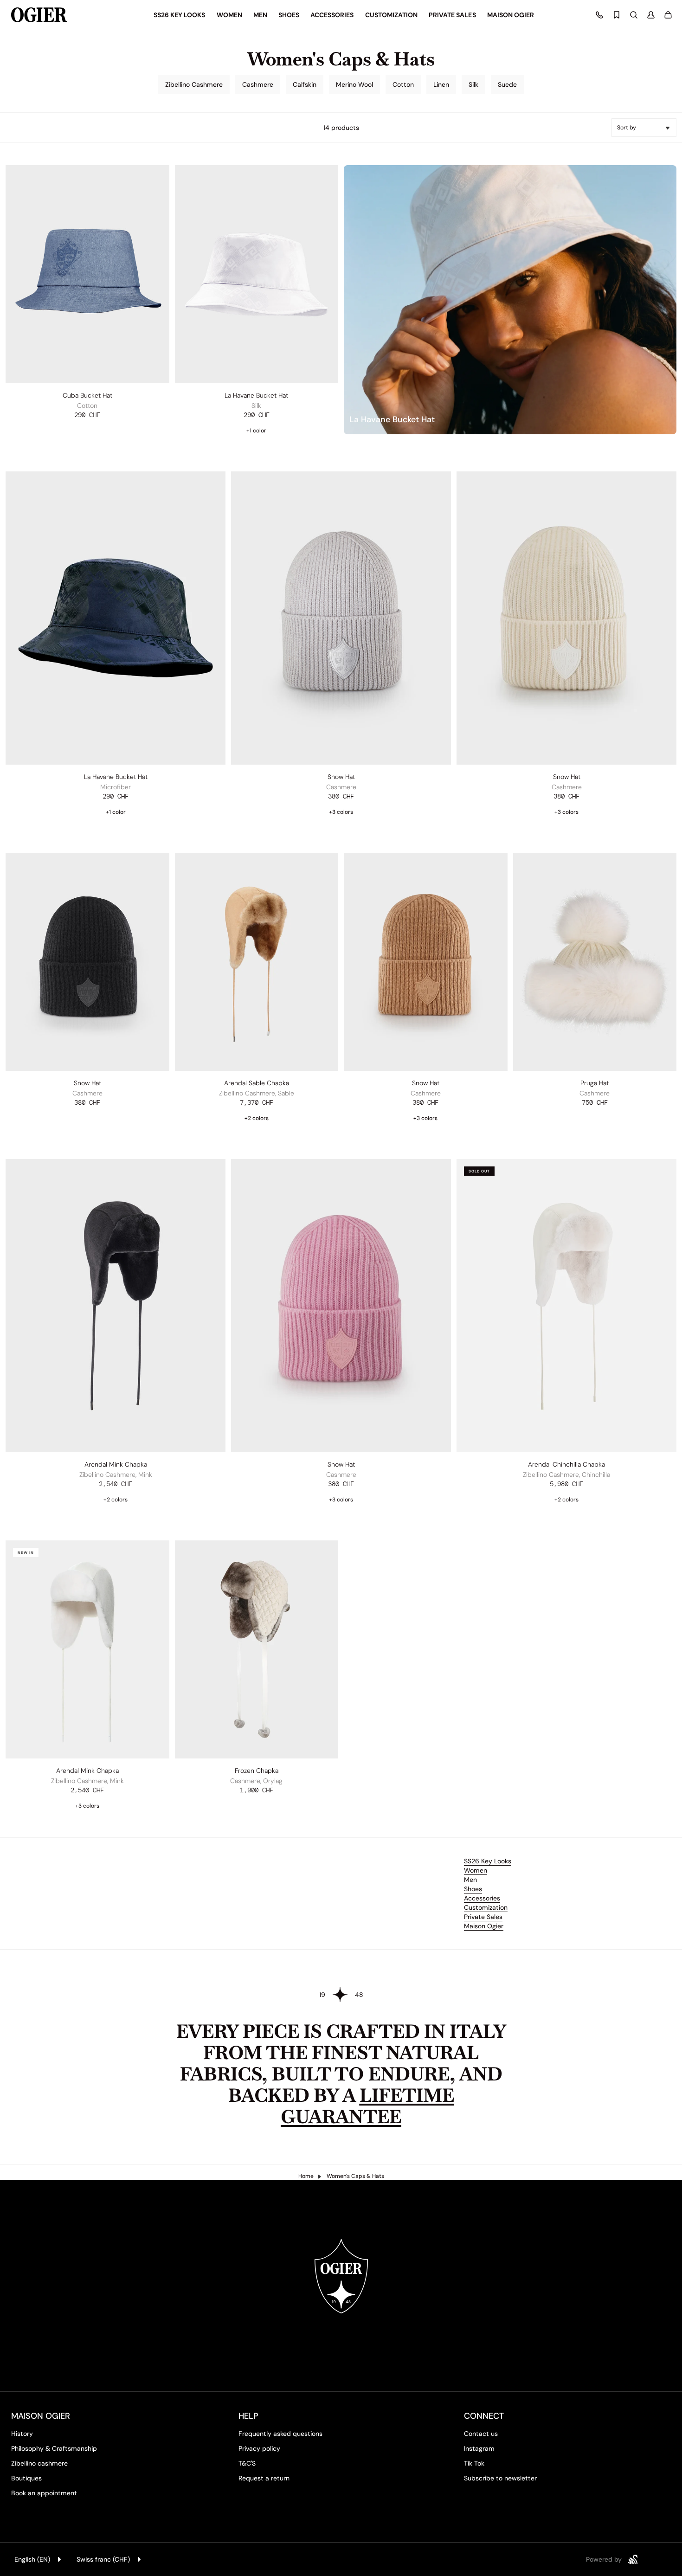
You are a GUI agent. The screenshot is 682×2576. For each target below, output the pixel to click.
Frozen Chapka (257, 1771)
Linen (441, 84)
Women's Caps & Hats (355, 2176)
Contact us (481, 2434)
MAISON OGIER (41, 2416)
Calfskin (305, 84)
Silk (473, 84)
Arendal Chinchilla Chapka (566, 1464)
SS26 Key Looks (488, 1861)
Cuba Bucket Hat (87, 395)
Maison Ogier (484, 1926)
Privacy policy (259, 2448)
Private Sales (483, 1917)
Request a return (264, 2478)
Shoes (473, 1889)
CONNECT (484, 2416)
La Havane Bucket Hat (256, 395)
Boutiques (26, 2478)
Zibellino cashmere (39, 2463)
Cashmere (258, 84)
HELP (248, 2416)
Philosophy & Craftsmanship (54, 2448)
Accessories (482, 1898)
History (22, 2434)
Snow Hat (341, 777)
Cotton (403, 84)
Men (470, 1880)
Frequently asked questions (280, 2434)
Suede (507, 84)
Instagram (479, 2448)
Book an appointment (44, 2493)
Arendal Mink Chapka (116, 1464)
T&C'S (247, 2463)
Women (476, 1870)
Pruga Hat (595, 1083)
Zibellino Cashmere (194, 84)
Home (306, 2176)
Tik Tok (474, 2463)
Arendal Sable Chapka (257, 1083)
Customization (486, 1907)
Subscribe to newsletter (500, 2478)
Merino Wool (354, 84)
